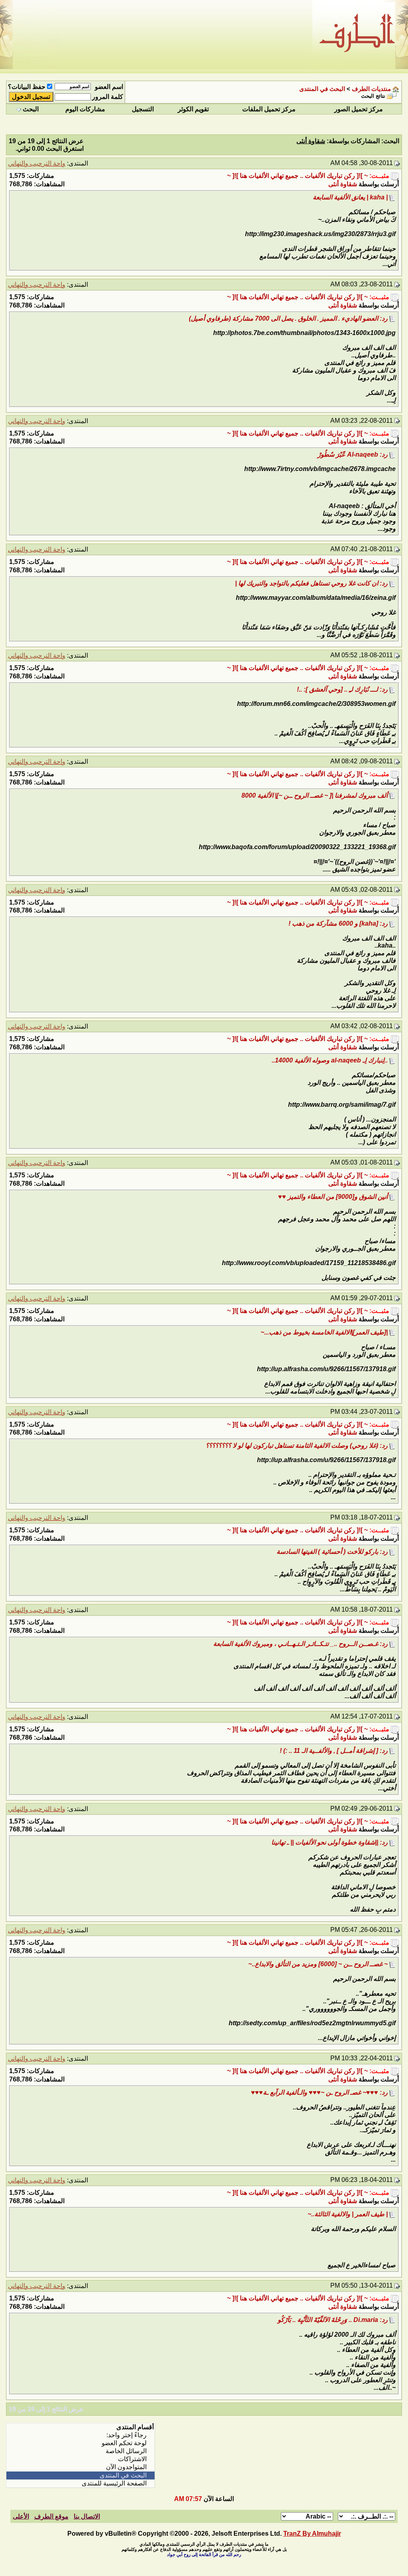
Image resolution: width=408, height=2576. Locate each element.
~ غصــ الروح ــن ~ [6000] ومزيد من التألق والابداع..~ (318, 1964)
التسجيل (143, 109)
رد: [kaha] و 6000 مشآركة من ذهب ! (338, 923)
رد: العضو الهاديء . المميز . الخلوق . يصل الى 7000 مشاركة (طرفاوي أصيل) (288, 318)
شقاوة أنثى (343, 184)
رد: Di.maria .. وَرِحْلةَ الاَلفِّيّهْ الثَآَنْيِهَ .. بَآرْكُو (333, 2320)
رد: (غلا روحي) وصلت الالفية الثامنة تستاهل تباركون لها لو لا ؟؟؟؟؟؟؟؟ (297, 1446)
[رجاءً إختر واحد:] (80, 2435)
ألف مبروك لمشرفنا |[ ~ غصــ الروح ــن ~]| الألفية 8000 (315, 795)
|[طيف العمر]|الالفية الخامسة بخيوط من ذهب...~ (324, 1332)
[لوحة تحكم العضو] (80, 2443)
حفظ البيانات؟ (27, 87)
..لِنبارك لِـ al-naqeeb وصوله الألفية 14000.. (330, 1060)
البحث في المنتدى (322, 89)
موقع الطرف (51, 2516)
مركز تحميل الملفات (269, 109)
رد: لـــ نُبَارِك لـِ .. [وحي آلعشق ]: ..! (342, 689)
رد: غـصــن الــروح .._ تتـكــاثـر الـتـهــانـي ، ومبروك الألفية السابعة (300, 1644)
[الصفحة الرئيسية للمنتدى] (80, 2483)
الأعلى (21, 2516)
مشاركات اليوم (85, 109)
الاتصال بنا (87, 2516)
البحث (31, 109)
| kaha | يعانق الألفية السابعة (350, 197)
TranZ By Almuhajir (312, 2534)
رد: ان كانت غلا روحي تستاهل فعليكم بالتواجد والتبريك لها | (311, 583)
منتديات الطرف (371, 89)
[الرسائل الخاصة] (80, 2451)
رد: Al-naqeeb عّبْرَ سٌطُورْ (353, 454)
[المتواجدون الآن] (80, 2467)
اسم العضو (109, 87)
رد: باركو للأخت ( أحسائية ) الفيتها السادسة (332, 1552)
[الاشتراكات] (80, 2459)
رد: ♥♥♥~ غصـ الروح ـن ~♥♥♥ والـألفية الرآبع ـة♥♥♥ (319, 2092)
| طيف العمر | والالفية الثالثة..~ (348, 2214)
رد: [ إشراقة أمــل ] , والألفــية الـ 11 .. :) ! (334, 1751)
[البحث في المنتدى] (80, 2475)
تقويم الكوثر (193, 109)
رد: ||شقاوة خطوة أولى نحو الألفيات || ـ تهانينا (330, 1842)
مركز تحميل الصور (359, 109)
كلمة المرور (108, 97)
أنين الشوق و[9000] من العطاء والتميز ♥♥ (333, 1197)
